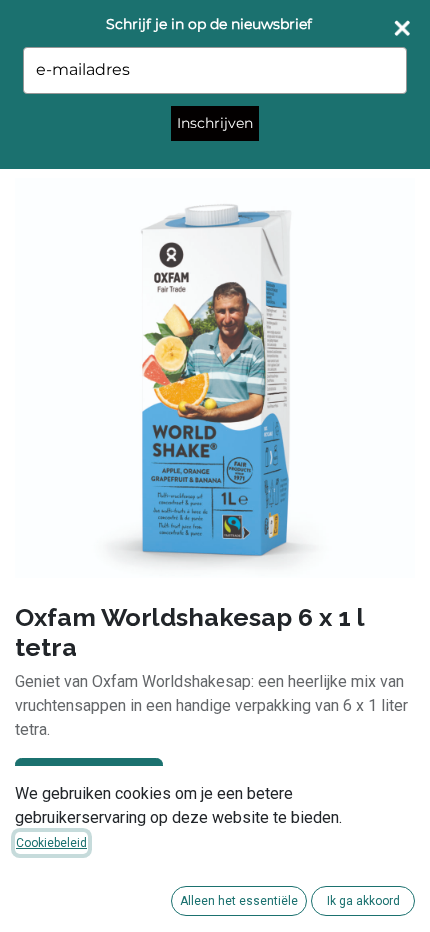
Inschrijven (215, 123)
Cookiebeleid (51, 843)
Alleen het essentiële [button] (239, 901)
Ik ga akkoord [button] (363, 901)
